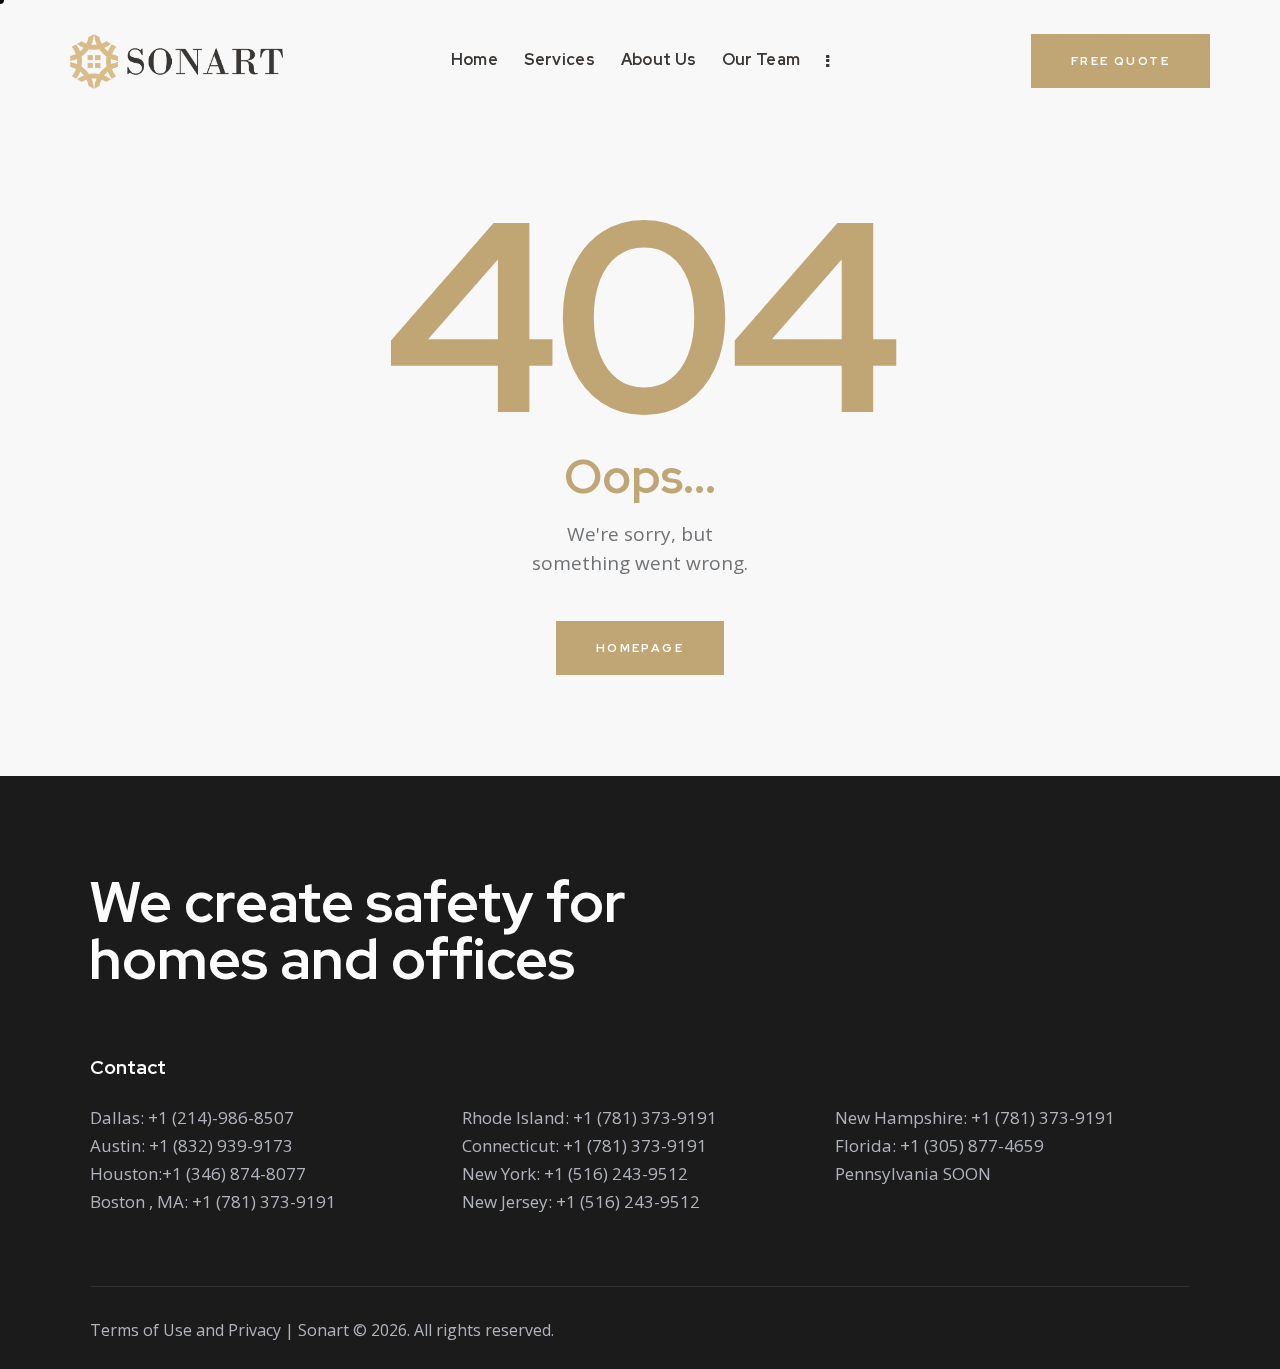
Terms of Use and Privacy (185, 1330)
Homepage (640, 648)
